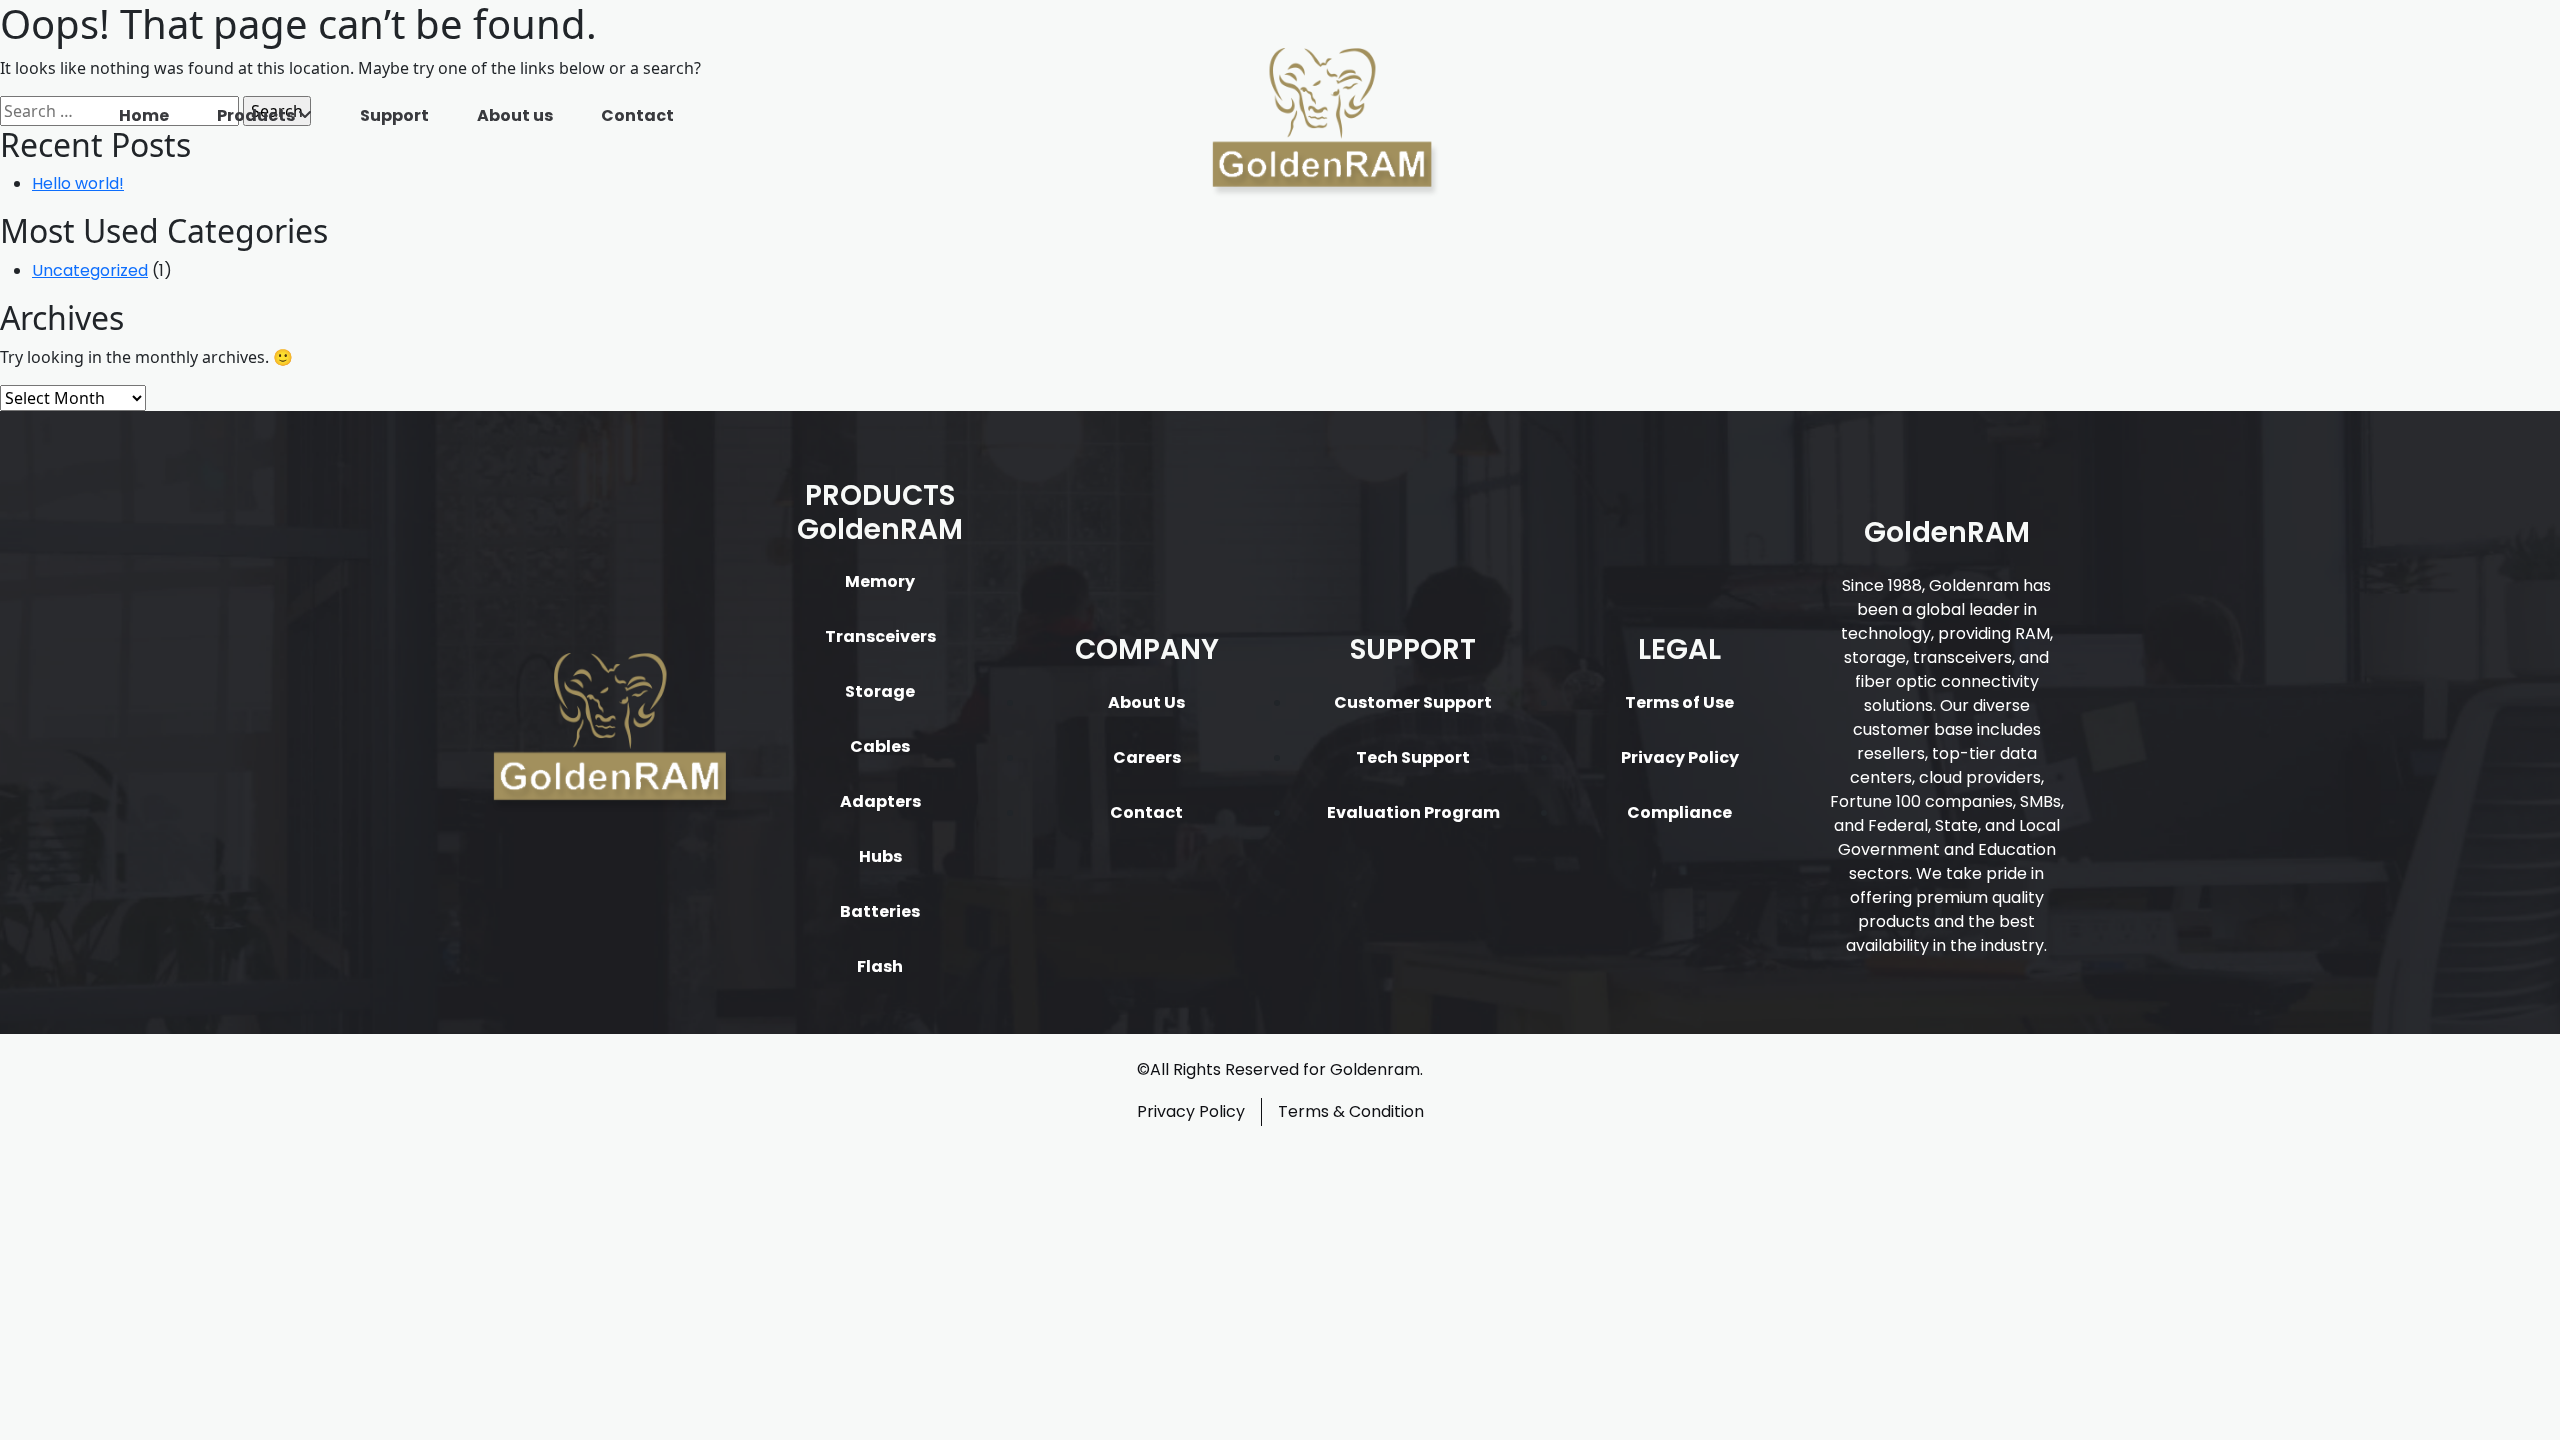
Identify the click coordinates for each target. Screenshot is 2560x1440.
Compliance (1679, 812)
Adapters (880, 801)
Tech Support (1413, 757)
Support (394, 115)
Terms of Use (1679, 702)
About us (515, 115)
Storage (880, 691)
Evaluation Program (1413, 812)
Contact (637, 115)
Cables (880, 746)
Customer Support (1413, 702)
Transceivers (880, 636)
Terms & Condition (1351, 1111)
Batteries (880, 911)
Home (144, 115)
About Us (1146, 702)
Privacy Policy (1680, 757)
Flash (880, 966)
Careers (1147, 757)
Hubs (880, 856)
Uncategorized (90, 270)
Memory (880, 581)
